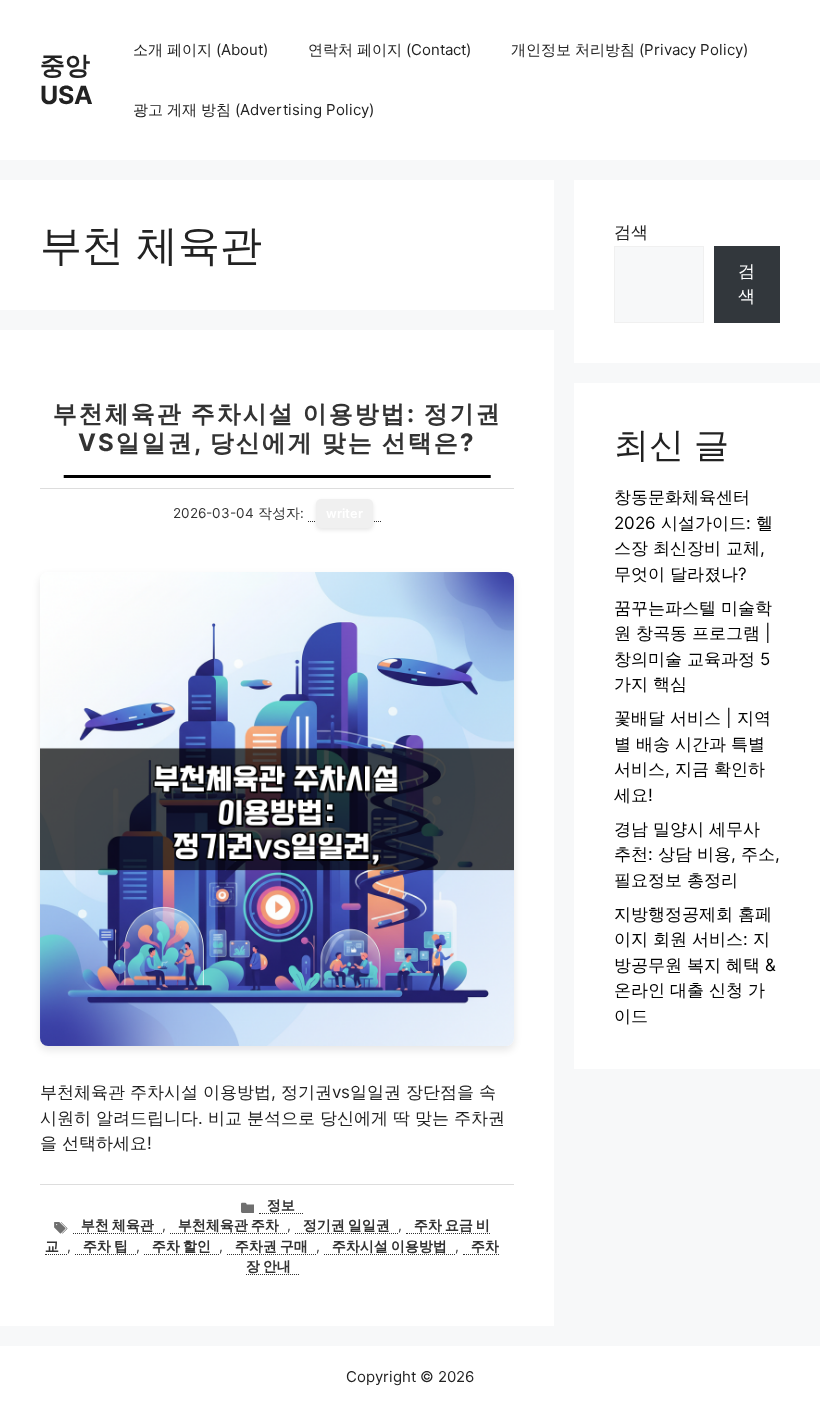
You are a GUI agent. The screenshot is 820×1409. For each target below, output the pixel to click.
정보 (281, 1205)
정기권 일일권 (346, 1225)
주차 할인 (181, 1246)
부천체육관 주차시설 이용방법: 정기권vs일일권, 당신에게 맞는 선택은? (277, 428)
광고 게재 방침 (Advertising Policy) (253, 109)
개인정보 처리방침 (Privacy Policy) (629, 49)
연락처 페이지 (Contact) (389, 49)
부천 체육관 (117, 1225)
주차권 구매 (271, 1246)
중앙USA (66, 80)
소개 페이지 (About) (200, 49)
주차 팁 (105, 1246)
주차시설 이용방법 (389, 1246)
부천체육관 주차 (228, 1225)
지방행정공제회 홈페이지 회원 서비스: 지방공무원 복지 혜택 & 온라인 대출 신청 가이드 (695, 965)
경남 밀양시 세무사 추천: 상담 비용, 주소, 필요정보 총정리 (697, 854)
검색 (631, 232)
